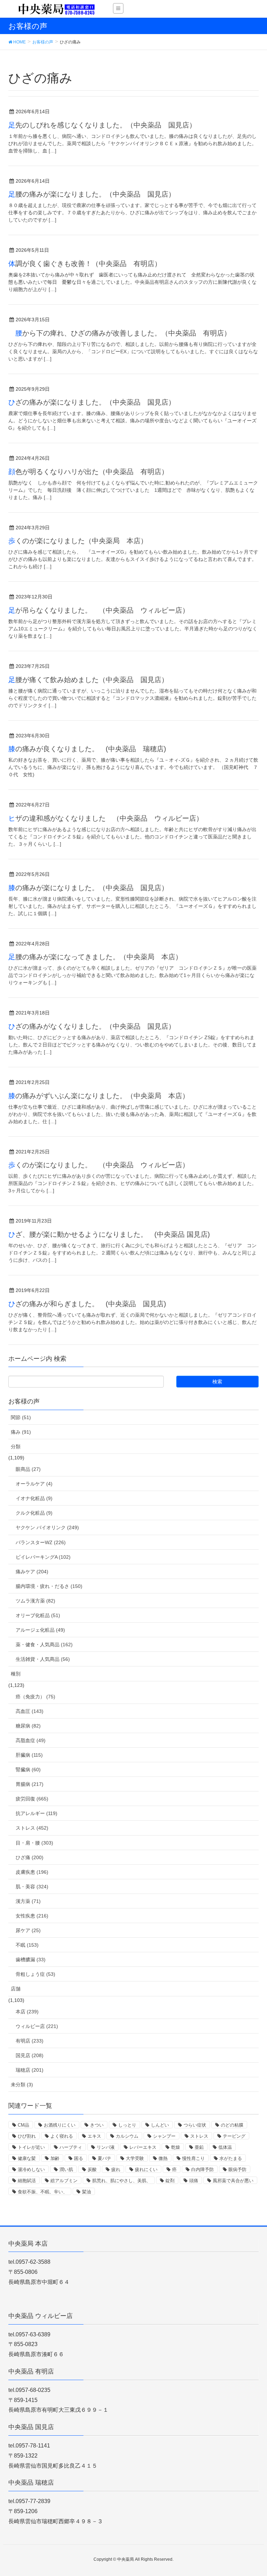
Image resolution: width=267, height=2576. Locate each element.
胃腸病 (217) (30, 1784)
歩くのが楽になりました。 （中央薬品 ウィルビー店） (99, 1165)
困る (79, 2158)
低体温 (225, 2147)
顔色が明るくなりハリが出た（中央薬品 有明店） (88, 472)
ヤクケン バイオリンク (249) (47, 1527)
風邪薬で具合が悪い (233, 2181)
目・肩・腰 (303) (34, 1843)
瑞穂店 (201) (30, 2070)
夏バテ (104, 2158)
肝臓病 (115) (29, 1755)
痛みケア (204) (32, 1572)
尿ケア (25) (28, 1930)
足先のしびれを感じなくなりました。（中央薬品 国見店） (102, 125)
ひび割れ (27, 2136)
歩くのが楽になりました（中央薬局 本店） (78, 541)
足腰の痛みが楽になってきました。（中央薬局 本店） (95, 957)
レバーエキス (143, 2147)
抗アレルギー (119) (37, 1813)
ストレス (199, 2136)
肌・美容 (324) (32, 1887)
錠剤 (170, 2181)
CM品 (23, 2125)
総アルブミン (64, 2181)
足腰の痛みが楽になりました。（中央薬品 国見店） (92, 194)
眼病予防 (237, 2169)
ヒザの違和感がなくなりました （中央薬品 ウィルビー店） (106, 818)
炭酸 (92, 2169)
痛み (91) (21, 1432)
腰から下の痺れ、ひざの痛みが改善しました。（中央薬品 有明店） (120, 333)
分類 (16, 1447)
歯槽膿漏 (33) (31, 1960)
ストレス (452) (32, 1828)
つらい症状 (195, 2125)
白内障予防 (203, 2169)
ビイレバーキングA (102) (43, 1557)
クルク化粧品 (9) (34, 1513)
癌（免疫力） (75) (35, 1697)
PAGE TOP (254, 2493)
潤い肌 (66, 2169)
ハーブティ (71, 2147)
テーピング (234, 2136)
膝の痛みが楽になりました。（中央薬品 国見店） (88, 888)
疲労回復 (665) (32, 1799)
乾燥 (176, 2147)
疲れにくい (146, 2169)
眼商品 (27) (28, 1469)
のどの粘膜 (232, 2125)
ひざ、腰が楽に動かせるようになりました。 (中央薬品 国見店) (109, 1234)
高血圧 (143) (30, 1711)
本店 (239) (27, 2012)
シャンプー (164, 2136)
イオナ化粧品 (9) (34, 1498)
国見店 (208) (30, 2055)
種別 (16, 1674)
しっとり (127, 2125)
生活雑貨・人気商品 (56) (43, 1659)
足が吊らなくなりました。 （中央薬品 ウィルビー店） (99, 610)
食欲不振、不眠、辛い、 (43, 2192)
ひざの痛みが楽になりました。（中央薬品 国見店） (92, 402)
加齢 (55, 2158)
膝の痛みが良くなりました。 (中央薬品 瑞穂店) (87, 749)
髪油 (87, 2192)
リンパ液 (106, 2147)
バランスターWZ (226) (41, 1542)
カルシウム (127, 2136)
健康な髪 (27, 2158)
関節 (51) (21, 1417)
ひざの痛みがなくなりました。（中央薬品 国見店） (92, 1026)
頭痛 (194, 2181)
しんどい (160, 2125)
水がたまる (231, 2158)
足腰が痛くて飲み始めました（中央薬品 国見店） (88, 680)
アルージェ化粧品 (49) (40, 1630)
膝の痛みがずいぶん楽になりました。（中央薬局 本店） (99, 1096)
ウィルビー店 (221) (37, 2026)
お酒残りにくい (60, 2125)
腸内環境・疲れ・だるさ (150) (49, 1586)
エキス (94, 2136)
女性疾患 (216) (32, 1916)
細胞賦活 (27, 2181)
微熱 (163, 2158)
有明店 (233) (30, 2041)
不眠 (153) (27, 1945)
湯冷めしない (31, 2169)
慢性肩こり (193, 2158)
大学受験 (135, 2158)
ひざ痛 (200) (30, 1857)
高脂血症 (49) (31, 1740)
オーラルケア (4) (34, 1484)
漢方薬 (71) (28, 1901)
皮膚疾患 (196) (32, 1872)
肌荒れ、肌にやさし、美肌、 (122, 2181)
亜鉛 (199, 2147)
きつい (97, 2125)
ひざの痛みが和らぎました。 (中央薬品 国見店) (87, 1304)
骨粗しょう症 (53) (35, 1974)
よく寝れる (62, 2136)
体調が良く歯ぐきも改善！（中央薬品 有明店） (85, 264)
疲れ (116, 2169)
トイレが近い (31, 2147)
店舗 (16, 1989)
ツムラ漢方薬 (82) (35, 1601)
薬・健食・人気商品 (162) (44, 1645)
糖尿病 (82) (28, 1726)
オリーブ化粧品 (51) (38, 1615)
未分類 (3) (22, 2085)
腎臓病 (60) (28, 1770)
